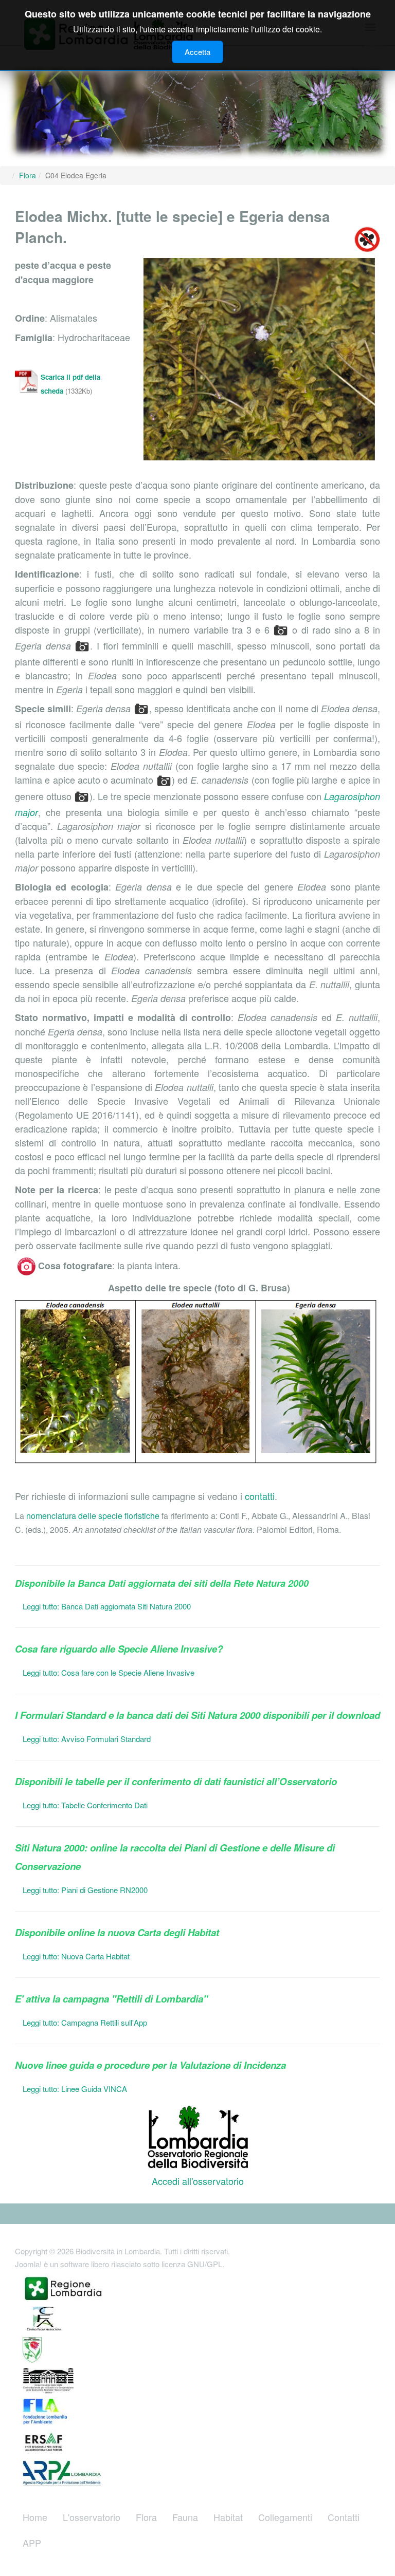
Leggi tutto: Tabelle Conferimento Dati (85, 1805)
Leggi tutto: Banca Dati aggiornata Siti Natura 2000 (107, 1606)
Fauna (185, 2517)
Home (35, 2517)
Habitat (228, 2517)
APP (32, 2543)
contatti (260, 1496)
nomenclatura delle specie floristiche (93, 1516)
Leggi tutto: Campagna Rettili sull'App (85, 2022)
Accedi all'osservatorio (198, 2181)
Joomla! (28, 2264)
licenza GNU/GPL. (193, 2264)
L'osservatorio (92, 2517)
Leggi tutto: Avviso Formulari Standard (87, 1739)
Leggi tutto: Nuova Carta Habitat (76, 1956)
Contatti (344, 2517)
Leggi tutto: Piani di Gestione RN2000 (85, 1890)
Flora (146, 2517)
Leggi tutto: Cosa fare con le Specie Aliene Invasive (109, 1672)
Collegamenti (285, 2517)
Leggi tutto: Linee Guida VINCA (75, 2089)
